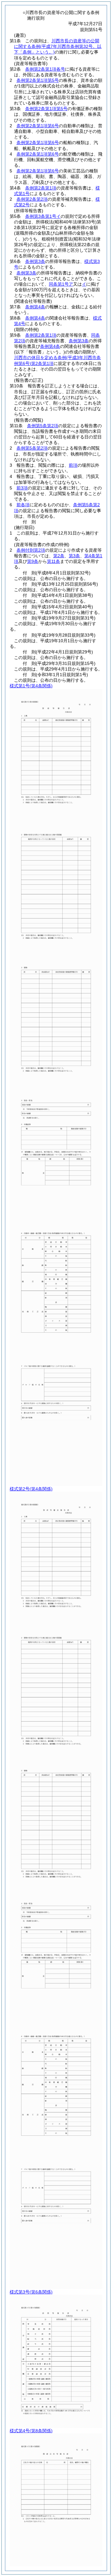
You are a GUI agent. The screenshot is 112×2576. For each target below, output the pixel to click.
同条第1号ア (61, 284)
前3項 (22, 488)
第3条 (74, 556)
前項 (73, 465)
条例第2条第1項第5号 (38, 80)
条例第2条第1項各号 (45, 69)
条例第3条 (35, 261)
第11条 (54, 561)
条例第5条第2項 (43, 426)
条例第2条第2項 (32, 199)
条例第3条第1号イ (43, 216)
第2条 (59, 556)
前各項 (23, 505)
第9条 (33, 561)
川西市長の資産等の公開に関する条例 (58, 46)
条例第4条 (35, 307)
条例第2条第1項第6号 (38, 126)
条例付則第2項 (31, 550)
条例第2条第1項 (41, 188)
